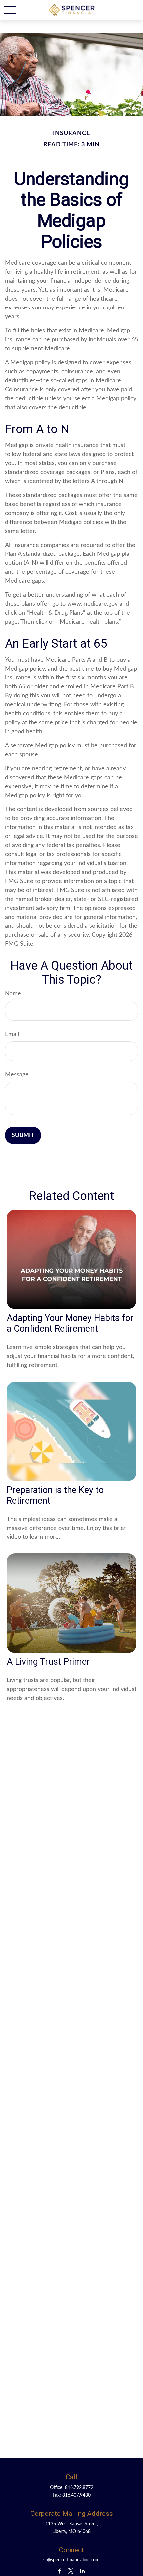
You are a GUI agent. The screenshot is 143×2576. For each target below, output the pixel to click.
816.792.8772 (79, 2488)
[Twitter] (71, 2571)
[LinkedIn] (83, 2571)
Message (17, 1075)
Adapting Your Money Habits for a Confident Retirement (70, 1323)
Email (12, 1034)
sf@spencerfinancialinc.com (71, 2560)
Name (13, 994)
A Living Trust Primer (48, 1662)
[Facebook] (59, 2571)
